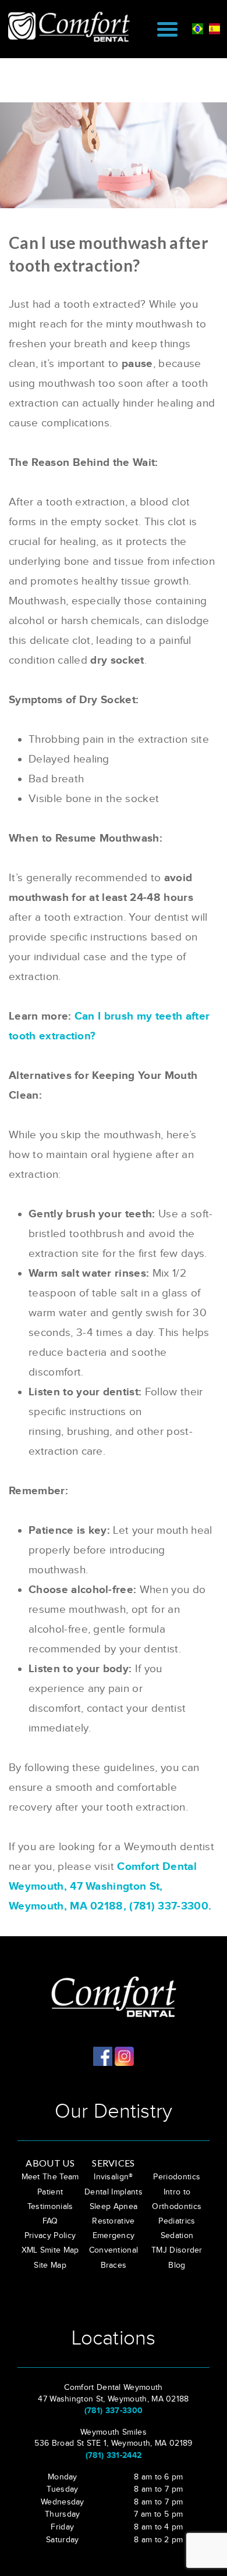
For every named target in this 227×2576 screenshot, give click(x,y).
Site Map (50, 2265)
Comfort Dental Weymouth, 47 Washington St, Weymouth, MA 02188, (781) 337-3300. (110, 1886)
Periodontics (177, 2177)
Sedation (177, 2236)
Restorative (114, 2221)
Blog (177, 2265)
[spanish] (214, 27)
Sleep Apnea (114, 2207)
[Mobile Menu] (167, 29)
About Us (50, 2163)
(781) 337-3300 (114, 2411)
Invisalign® (114, 2177)
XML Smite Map (50, 2250)
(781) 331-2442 (114, 2455)
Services (114, 2163)
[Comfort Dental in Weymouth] (74, 26)
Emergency (114, 2236)
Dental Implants (114, 2192)
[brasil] (198, 27)
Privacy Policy (50, 2236)
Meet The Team (50, 2177)
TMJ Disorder (177, 2250)
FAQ (50, 2221)
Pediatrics (177, 2221)
